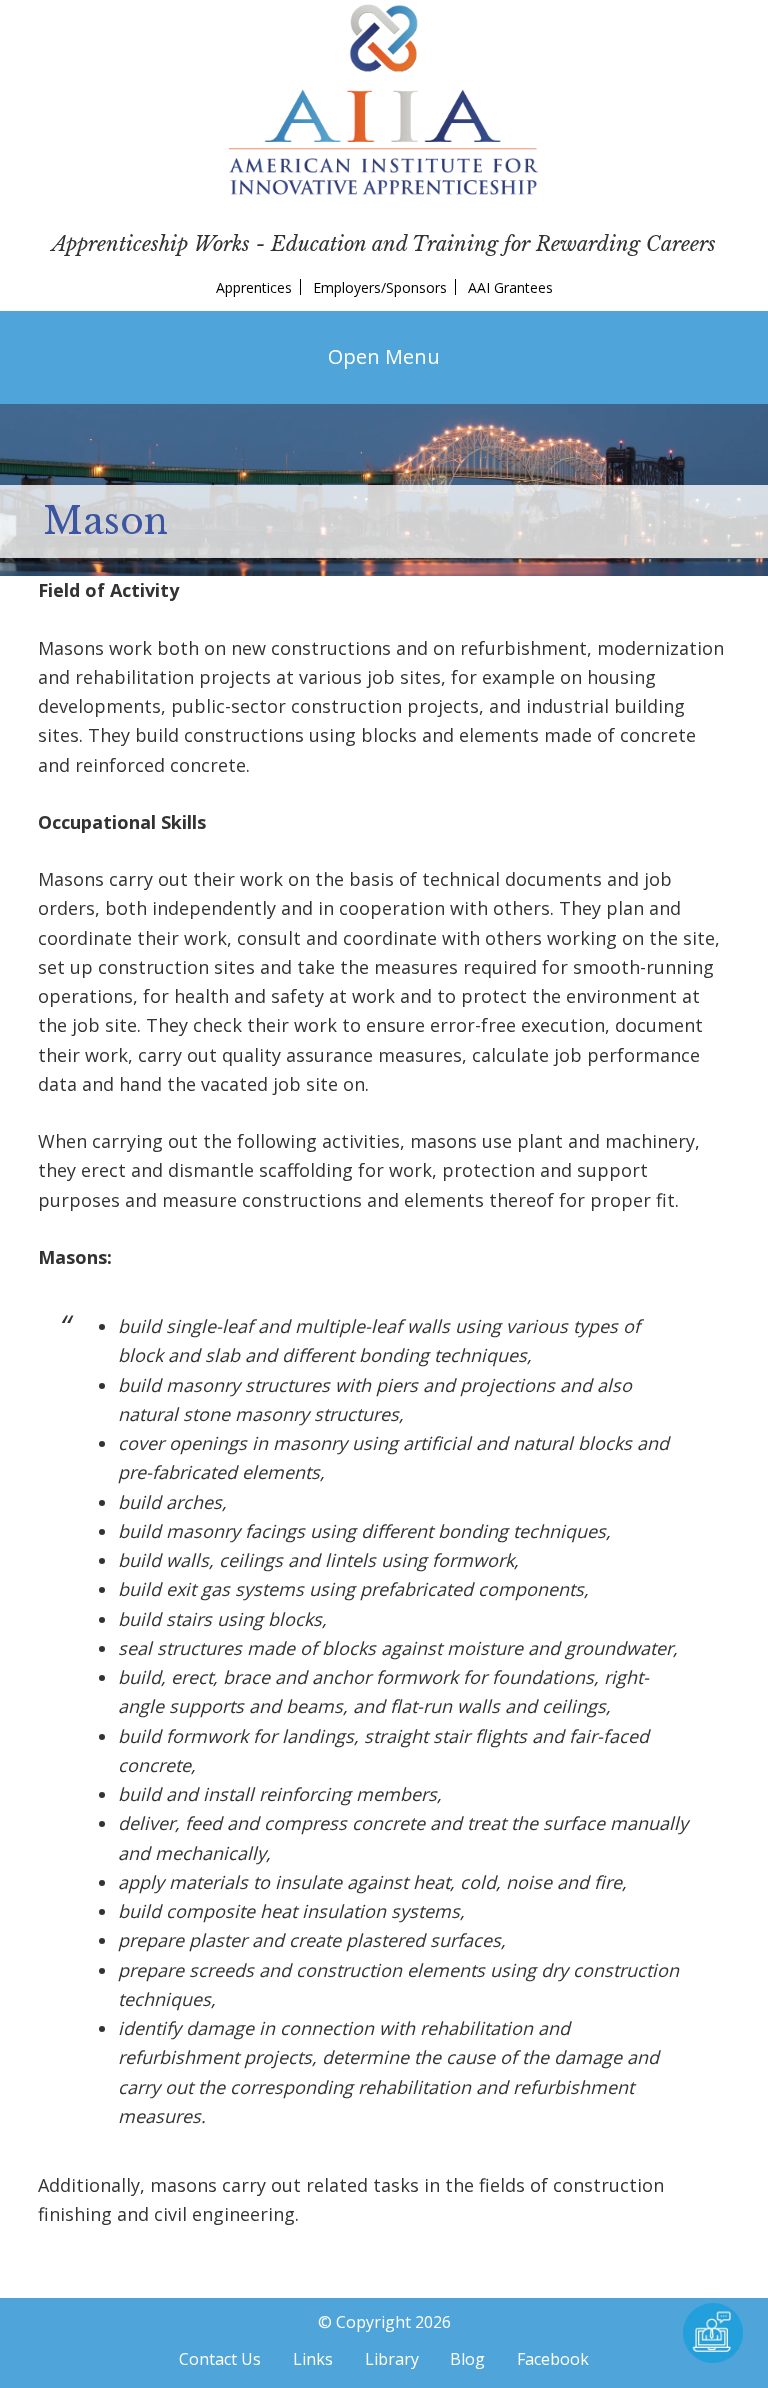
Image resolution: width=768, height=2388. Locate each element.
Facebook (553, 2359)
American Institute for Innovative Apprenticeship (384, 100)
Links (313, 2359)
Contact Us (220, 2359)
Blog (467, 2359)
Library (392, 2359)
